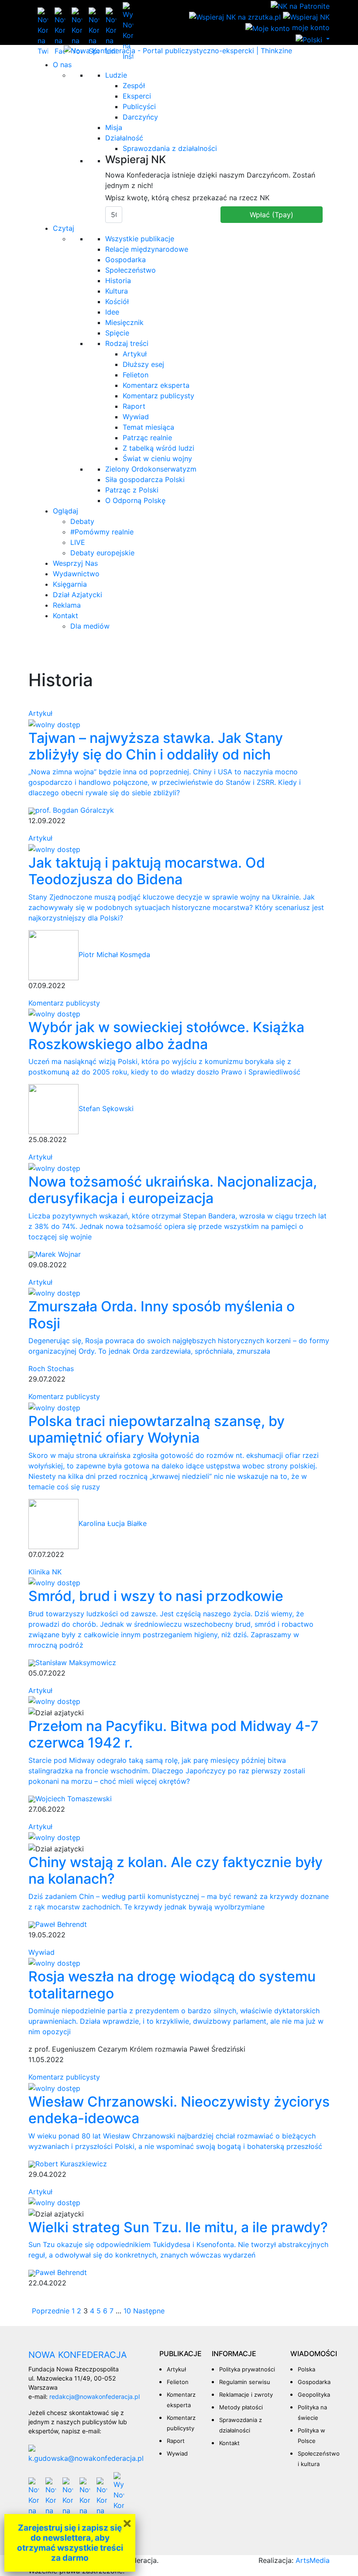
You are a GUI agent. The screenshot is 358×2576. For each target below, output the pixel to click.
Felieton (136, 375)
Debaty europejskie (102, 553)
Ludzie (116, 75)
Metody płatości (241, 2407)
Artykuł (135, 354)
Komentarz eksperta (156, 385)
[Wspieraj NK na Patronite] (300, 5)
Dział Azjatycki (77, 595)
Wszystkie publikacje (140, 239)
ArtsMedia (313, 2560)
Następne (149, 2311)
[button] (313, 39)
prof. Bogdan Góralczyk (75, 810)
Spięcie (117, 333)
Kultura (117, 291)
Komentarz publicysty (158, 396)
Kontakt (65, 616)
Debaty (82, 521)
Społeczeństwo (131, 270)
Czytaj (64, 228)
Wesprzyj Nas (75, 563)
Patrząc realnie (147, 438)
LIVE (78, 542)
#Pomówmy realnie (102, 532)
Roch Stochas (51, 1368)
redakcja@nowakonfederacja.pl (95, 2396)
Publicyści (139, 106)
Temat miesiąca (148, 427)
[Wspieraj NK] (306, 17)
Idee (112, 312)
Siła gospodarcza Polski (145, 479)
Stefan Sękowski (106, 1108)
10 (127, 2311)
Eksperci (137, 96)
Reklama (67, 605)
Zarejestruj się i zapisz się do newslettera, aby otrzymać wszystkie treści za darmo (70, 2543)
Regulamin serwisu (245, 2382)
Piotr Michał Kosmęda (114, 954)
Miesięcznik (124, 322)
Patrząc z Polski (132, 490)
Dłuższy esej (143, 364)
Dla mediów (90, 626)
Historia (118, 281)
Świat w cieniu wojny (157, 458)
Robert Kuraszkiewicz (71, 2164)
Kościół (117, 301)
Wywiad (136, 417)
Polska (306, 2369)
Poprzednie (51, 2311)
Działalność (124, 138)
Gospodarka (126, 260)
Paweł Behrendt (61, 1924)
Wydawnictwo (76, 574)
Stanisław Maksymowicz (76, 1663)
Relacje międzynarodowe (147, 249)
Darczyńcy (140, 117)
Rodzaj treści (127, 343)
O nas (62, 65)
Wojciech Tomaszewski (74, 1799)
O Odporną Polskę (135, 500)
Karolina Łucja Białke (113, 1523)
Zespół (134, 86)
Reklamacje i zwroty (246, 2395)
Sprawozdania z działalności (170, 148)
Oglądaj (65, 511)
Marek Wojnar (58, 1254)
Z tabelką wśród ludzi (158, 448)
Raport (134, 406)
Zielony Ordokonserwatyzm (151, 469)
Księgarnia (70, 584)
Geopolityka (314, 2395)
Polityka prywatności (247, 2369)
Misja (114, 127)
